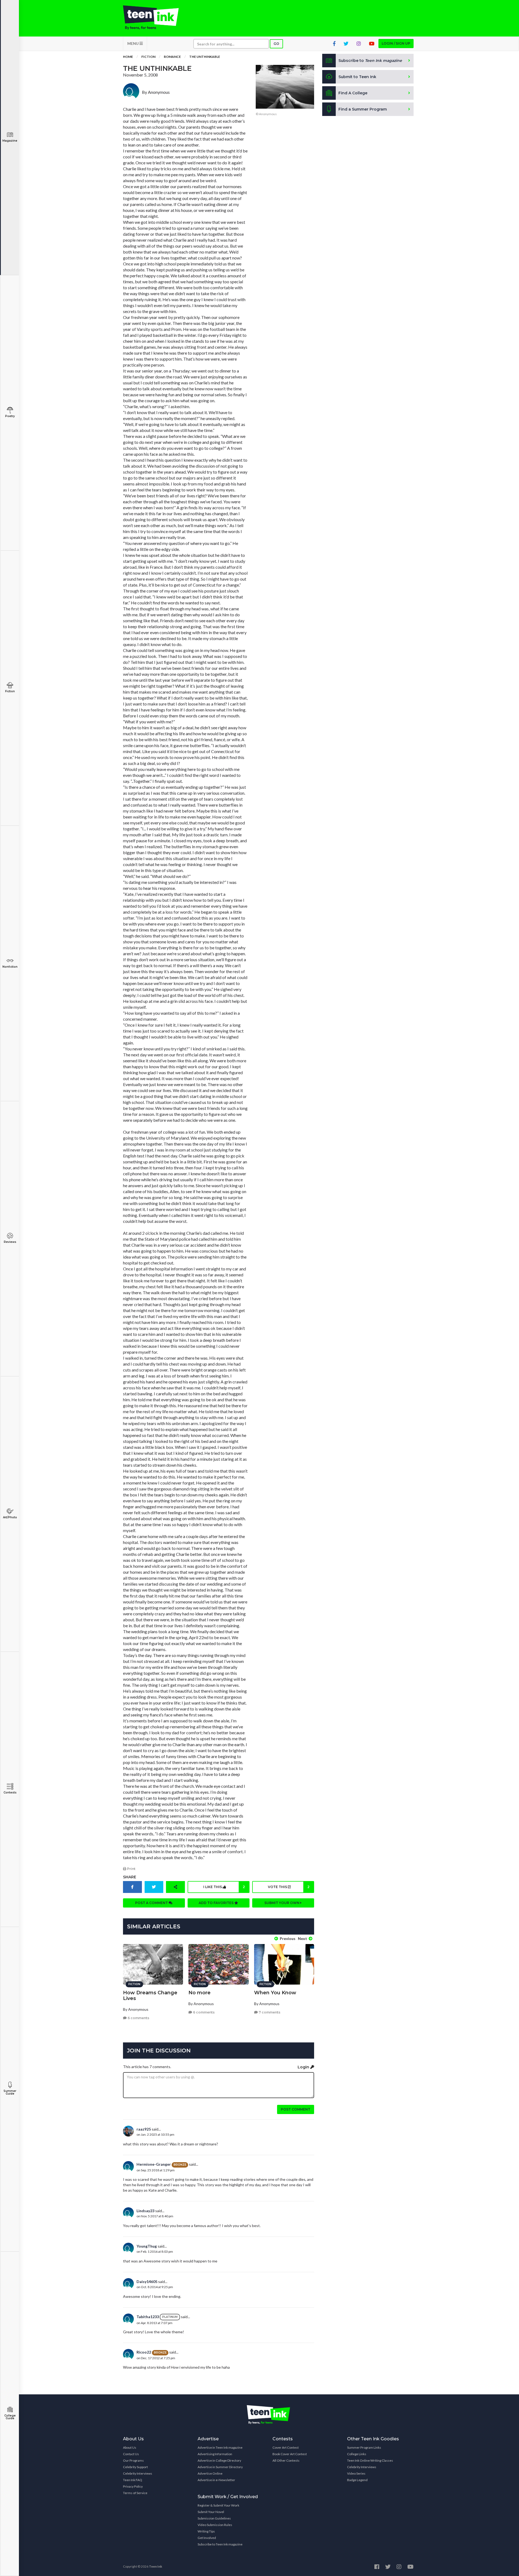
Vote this (289, 1887)
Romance (172, 57)
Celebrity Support (135, 2467)
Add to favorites (217, 1903)
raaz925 (144, 2129)
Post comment (296, 2109)
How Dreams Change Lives (150, 1996)
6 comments (138, 2018)
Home (128, 57)
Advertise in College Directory (219, 2460)
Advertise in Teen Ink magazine (220, 2447)
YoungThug (147, 2246)
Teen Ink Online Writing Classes (370, 2460)
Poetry (10, 416)
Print (131, 1869)
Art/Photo (10, 1517)
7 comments (269, 2012)
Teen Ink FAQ (133, 2480)
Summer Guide (10, 2092)
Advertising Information (215, 2454)
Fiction (10, 691)
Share (130, 1877)
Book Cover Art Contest (290, 2454)
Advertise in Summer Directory (220, 2467)
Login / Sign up (396, 43)
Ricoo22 (144, 2352)
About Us (130, 2447)
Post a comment (152, 1903)
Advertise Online (210, 2473)
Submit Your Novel (211, 2512)
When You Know (275, 1993)
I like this (224, 1887)
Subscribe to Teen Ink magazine (220, 2544)
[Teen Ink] (156, 18)
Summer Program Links (364, 2447)
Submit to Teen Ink (357, 77)
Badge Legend (357, 2480)
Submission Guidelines (214, 2518)
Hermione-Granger (154, 2164)
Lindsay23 (145, 2211)
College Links (357, 2454)
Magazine (10, 141)
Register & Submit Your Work (218, 2505)
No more (199, 1993)
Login (304, 2067)
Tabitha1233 (148, 2317)
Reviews (10, 1242)
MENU (133, 43)
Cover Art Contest (286, 2447)
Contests (10, 1793)
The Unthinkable (205, 57)
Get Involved (207, 2538)
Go (276, 44)
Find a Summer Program (363, 109)
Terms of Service (135, 2493)
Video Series (356, 2473)
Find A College (353, 93)
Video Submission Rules (215, 2525)
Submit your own (282, 1903)
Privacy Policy (133, 2486)
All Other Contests (286, 2460)
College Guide (10, 2417)
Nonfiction (10, 967)
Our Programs (133, 2460)
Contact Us (131, 2454)
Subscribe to (370, 61)
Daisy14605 (147, 2282)
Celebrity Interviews (138, 2473)
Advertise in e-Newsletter (216, 2480)
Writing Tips (206, 2531)
